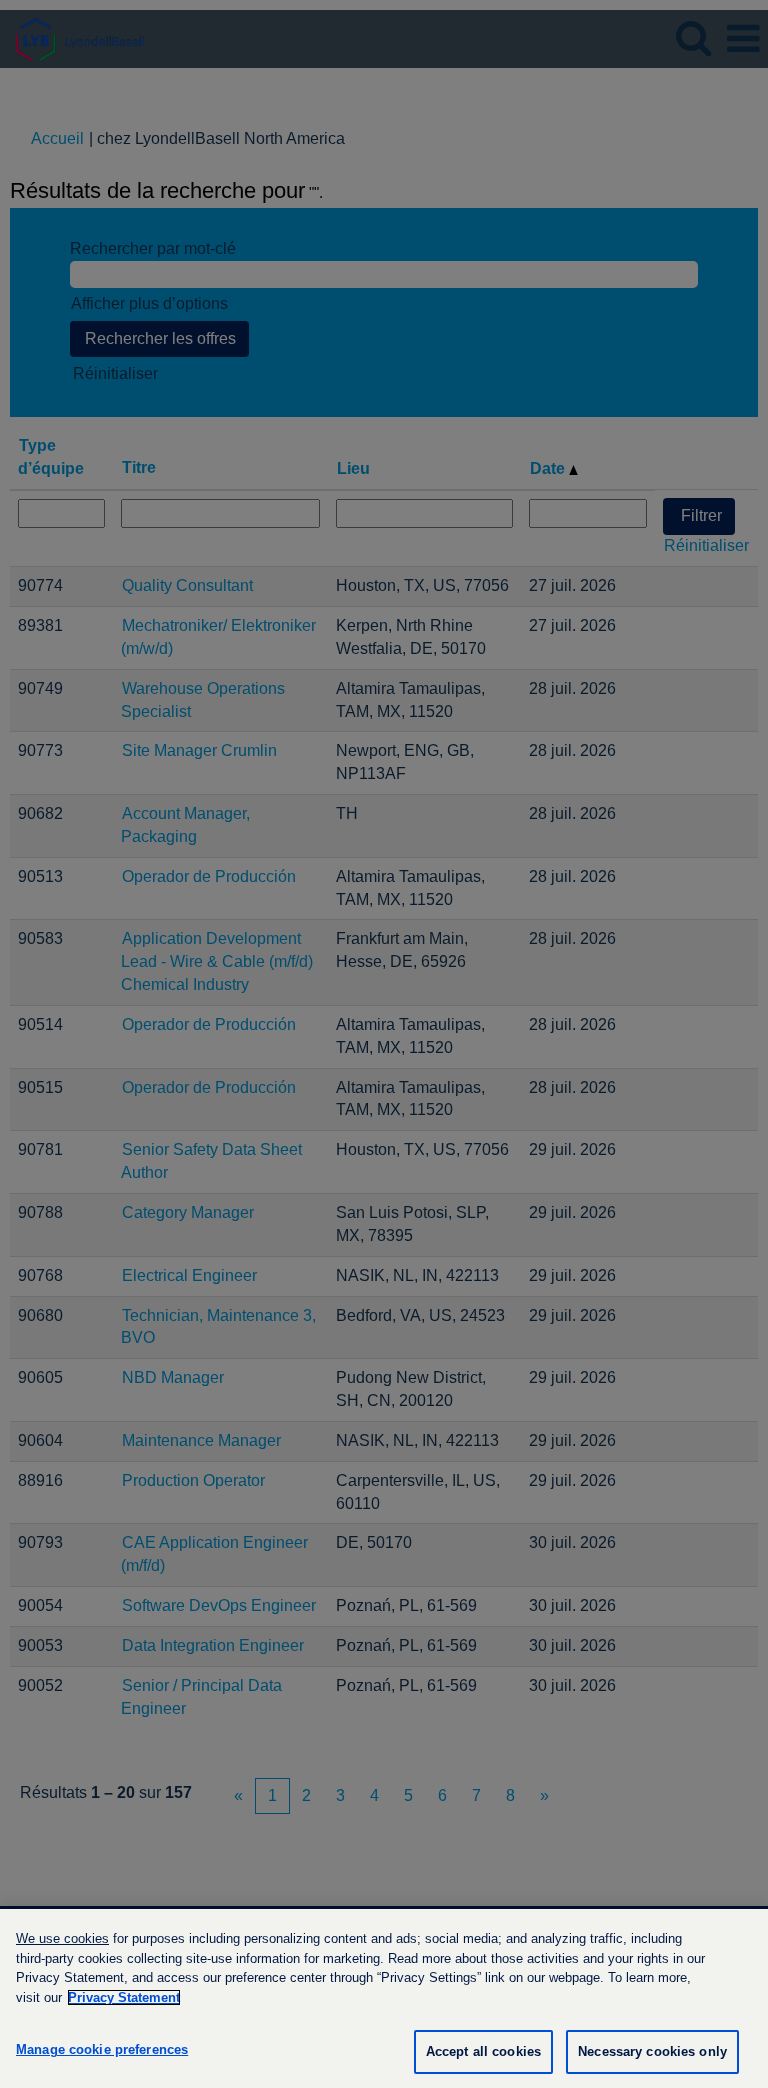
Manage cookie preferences (102, 2049)
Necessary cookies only (652, 2051)
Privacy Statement (124, 1997)
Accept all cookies (483, 2051)
